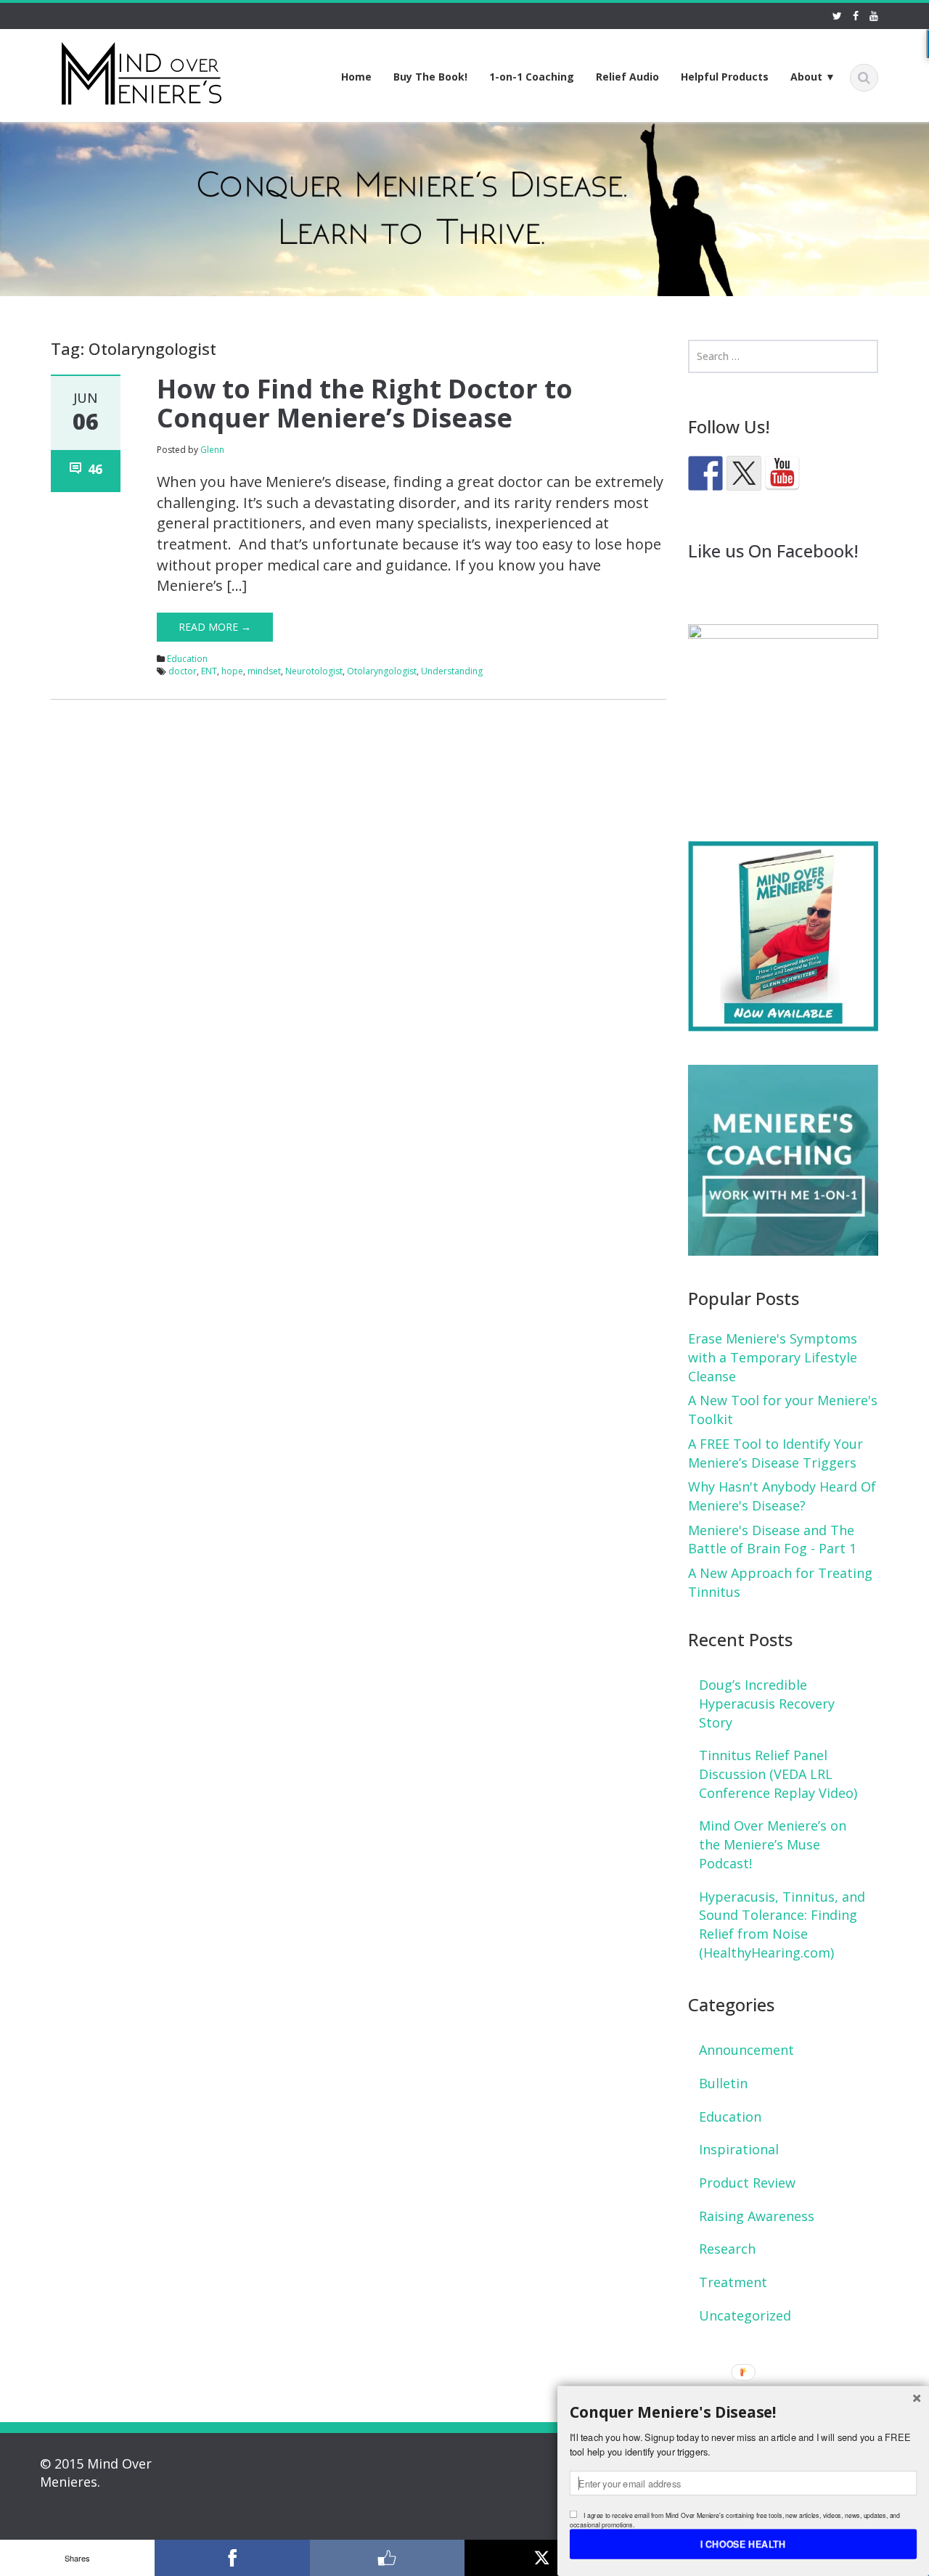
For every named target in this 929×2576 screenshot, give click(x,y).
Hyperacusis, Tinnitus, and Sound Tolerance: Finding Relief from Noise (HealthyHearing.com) (782, 1925)
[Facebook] (232, 2558)
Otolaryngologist (382, 671)
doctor (183, 671)
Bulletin (723, 2083)
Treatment (733, 2282)
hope (232, 671)
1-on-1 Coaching (532, 77)
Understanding (452, 671)
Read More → (215, 627)
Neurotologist (314, 671)
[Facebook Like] (387, 2558)
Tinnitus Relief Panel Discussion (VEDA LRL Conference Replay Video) (778, 1774)
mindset (264, 671)
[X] (542, 2558)
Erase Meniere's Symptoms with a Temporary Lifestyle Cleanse (773, 1357)
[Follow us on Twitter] (744, 473)
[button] (743, 2412)
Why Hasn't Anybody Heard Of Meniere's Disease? (782, 1496)
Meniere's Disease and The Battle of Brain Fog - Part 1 (772, 1540)
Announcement (746, 2050)
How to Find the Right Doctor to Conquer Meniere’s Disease (365, 403)
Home (356, 77)
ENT (209, 671)
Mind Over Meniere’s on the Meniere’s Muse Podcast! (773, 1844)
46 (95, 469)
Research (727, 2249)
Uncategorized (745, 2315)
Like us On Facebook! (773, 551)
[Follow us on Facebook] (705, 473)
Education (187, 659)
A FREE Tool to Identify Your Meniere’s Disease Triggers (775, 1453)
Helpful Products (725, 77)
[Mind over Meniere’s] (142, 71)
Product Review (747, 2183)
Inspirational (739, 2149)
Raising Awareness (757, 2216)
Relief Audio (627, 77)
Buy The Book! (430, 77)
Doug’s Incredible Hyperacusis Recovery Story (767, 1703)
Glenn (212, 450)
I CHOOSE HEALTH (743, 2543)
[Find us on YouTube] (782, 473)
